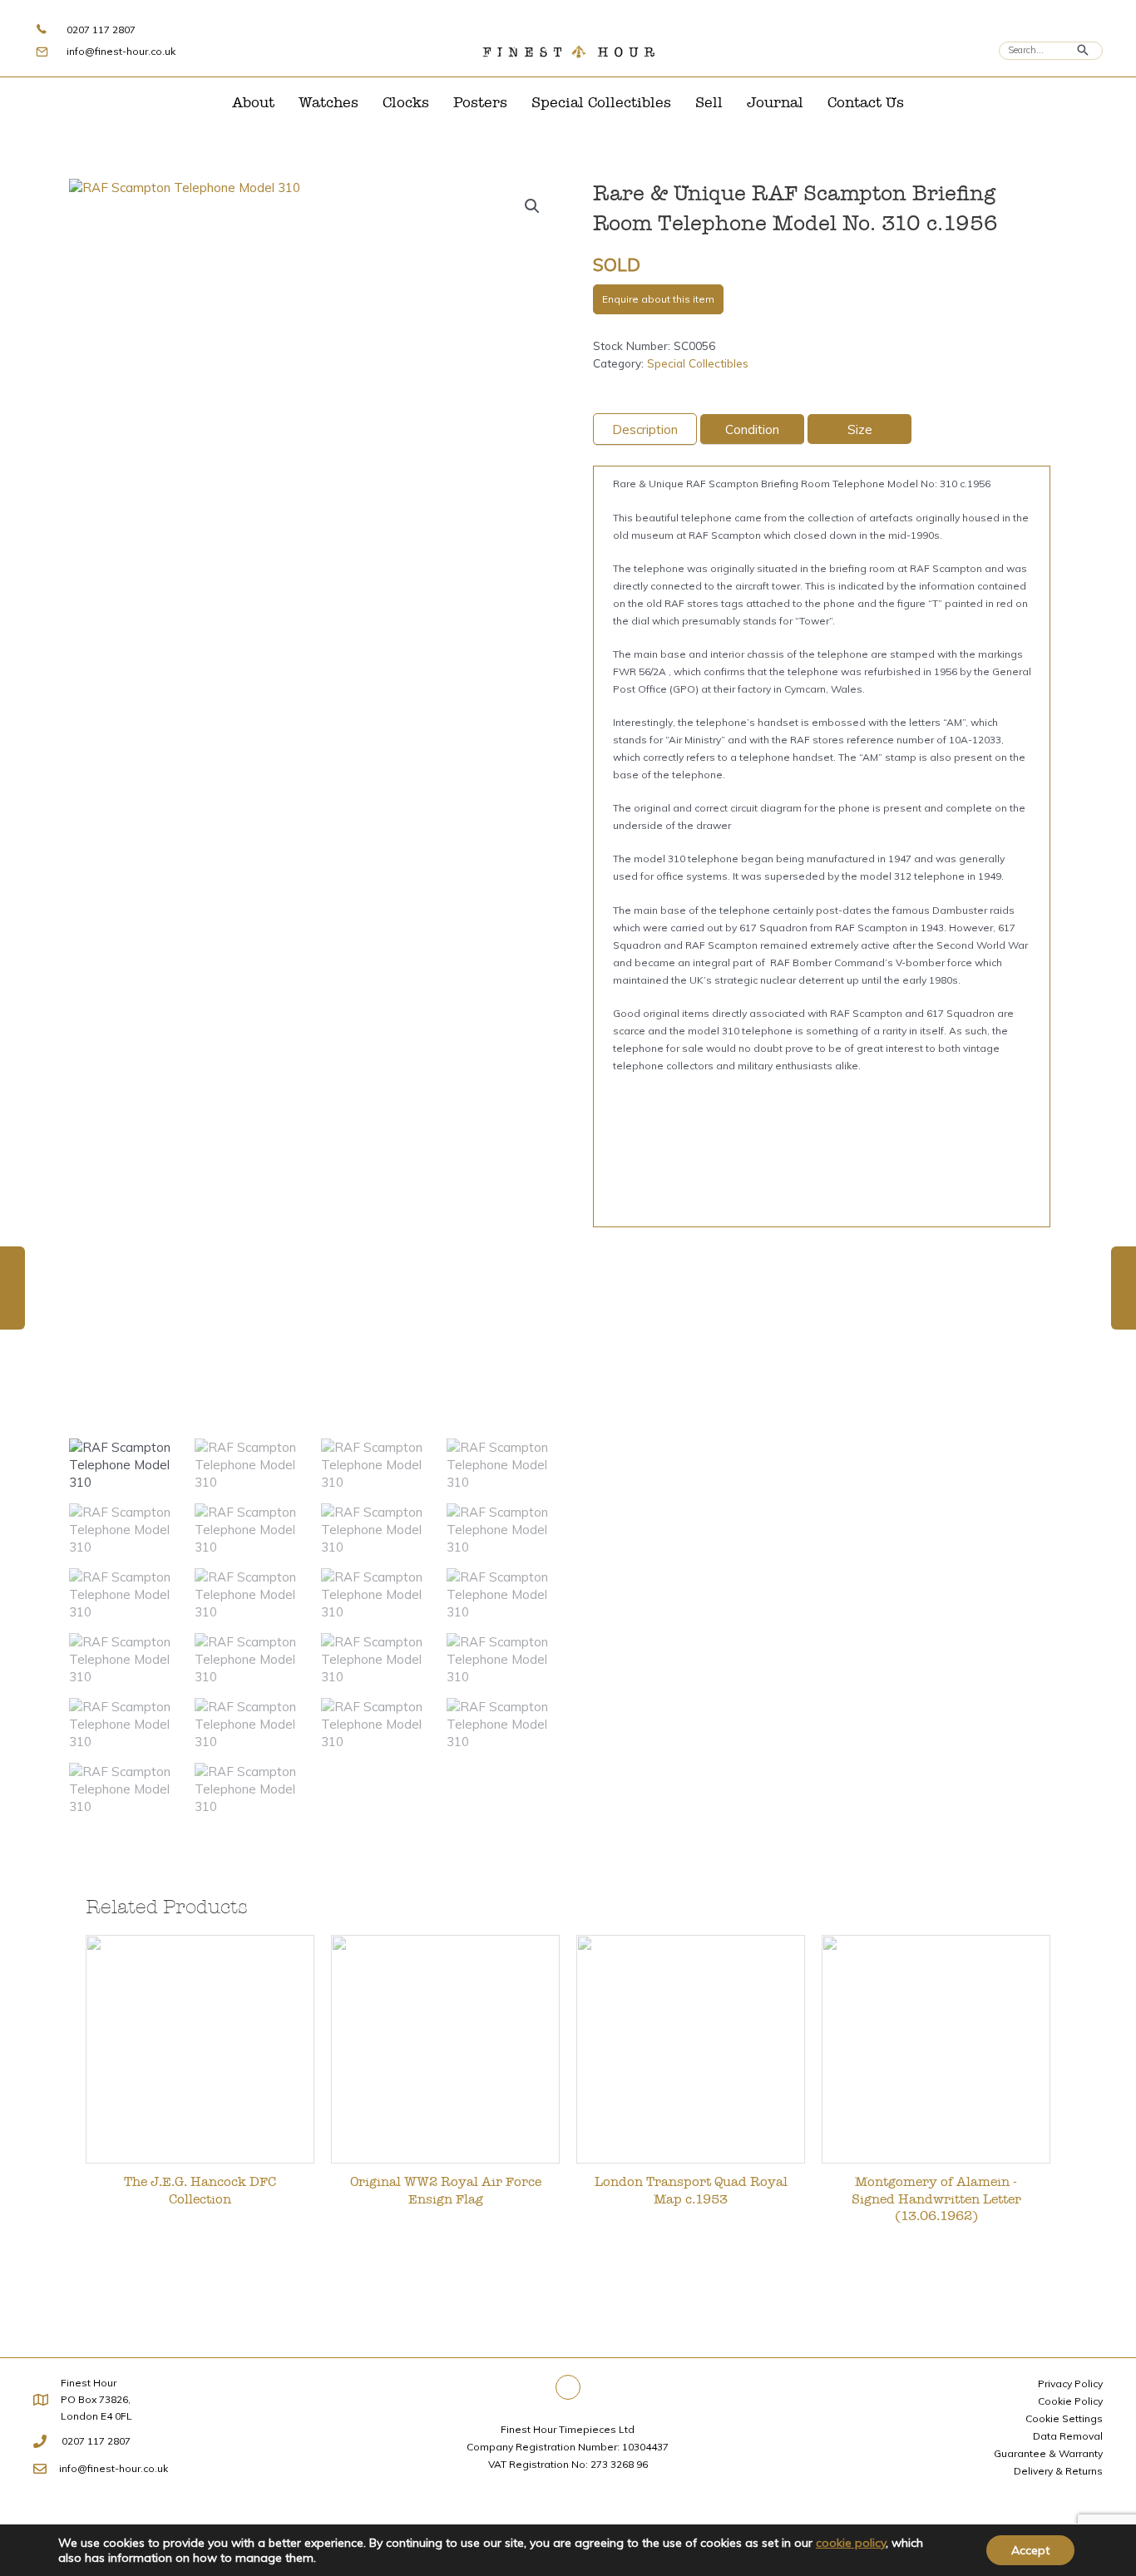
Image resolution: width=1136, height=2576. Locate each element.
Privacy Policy (1070, 2384)
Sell (709, 103)
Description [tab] (645, 429)
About (253, 103)
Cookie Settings (1064, 2418)
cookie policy (851, 2543)
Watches (328, 103)
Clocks (406, 103)
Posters (480, 103)
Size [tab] (860, 429)
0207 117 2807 (101, 30)
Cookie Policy (1070, 2401)
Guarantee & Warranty (1048, 2453)
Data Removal (1068, 2436)
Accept (1030, 2550)
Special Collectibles (601, 103)
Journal (775, 103)
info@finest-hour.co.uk (121, 51)
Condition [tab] (752, 429)
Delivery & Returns (1058, 2471)
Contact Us (866, 103)
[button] (532, 206)
